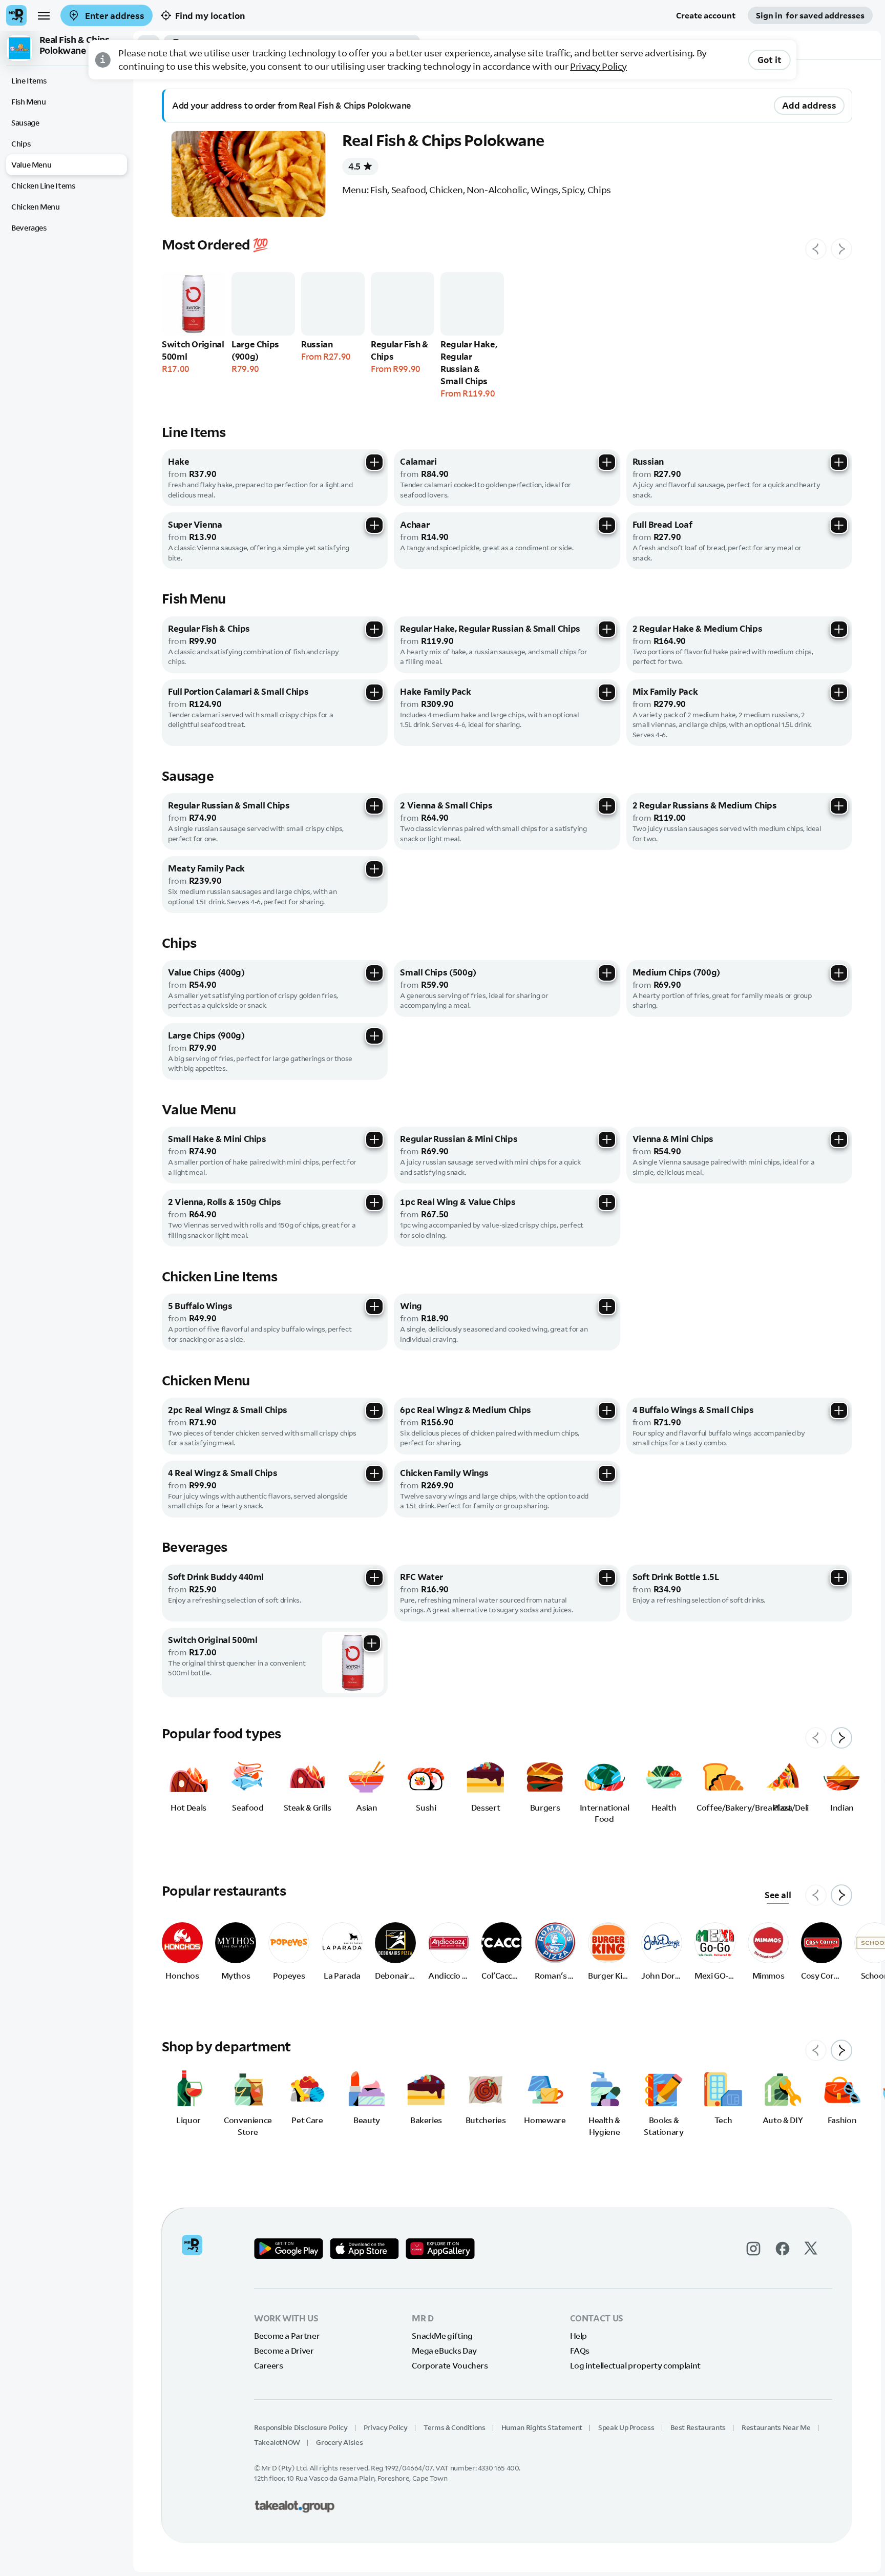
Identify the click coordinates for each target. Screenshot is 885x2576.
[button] (67, 48)
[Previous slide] (816, 249)
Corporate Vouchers (450, 2365)
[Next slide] (841, 249)
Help (579, 2336)
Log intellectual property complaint (635, 2365)
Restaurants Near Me (776, 2427)
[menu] (44, 15)
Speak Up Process (626, 2427)
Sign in (810, 15)
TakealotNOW (277, 2442)
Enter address (114, 16)
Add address (809, 105)
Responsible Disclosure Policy (301, 2427)
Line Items (29, 81)
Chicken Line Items (43, 186)
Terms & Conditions (455, 2427)
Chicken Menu (36, 207)
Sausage (25, 123)
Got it (770, 60)
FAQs (580, 2351)
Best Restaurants (698, 2427)
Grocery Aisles (339, 2442)
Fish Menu (29, 102)
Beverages (29, 228)
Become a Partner (287, 2336)
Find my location (210, 16)
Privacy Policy (598, 66)
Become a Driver (284, 2351)
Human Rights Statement (542, 2427)
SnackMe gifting (442, 2336)
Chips (21, 144)
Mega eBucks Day (444, 2351)
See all (778, 1895)
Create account (706, 15)
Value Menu (31, 165)
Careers (268, 2365)
